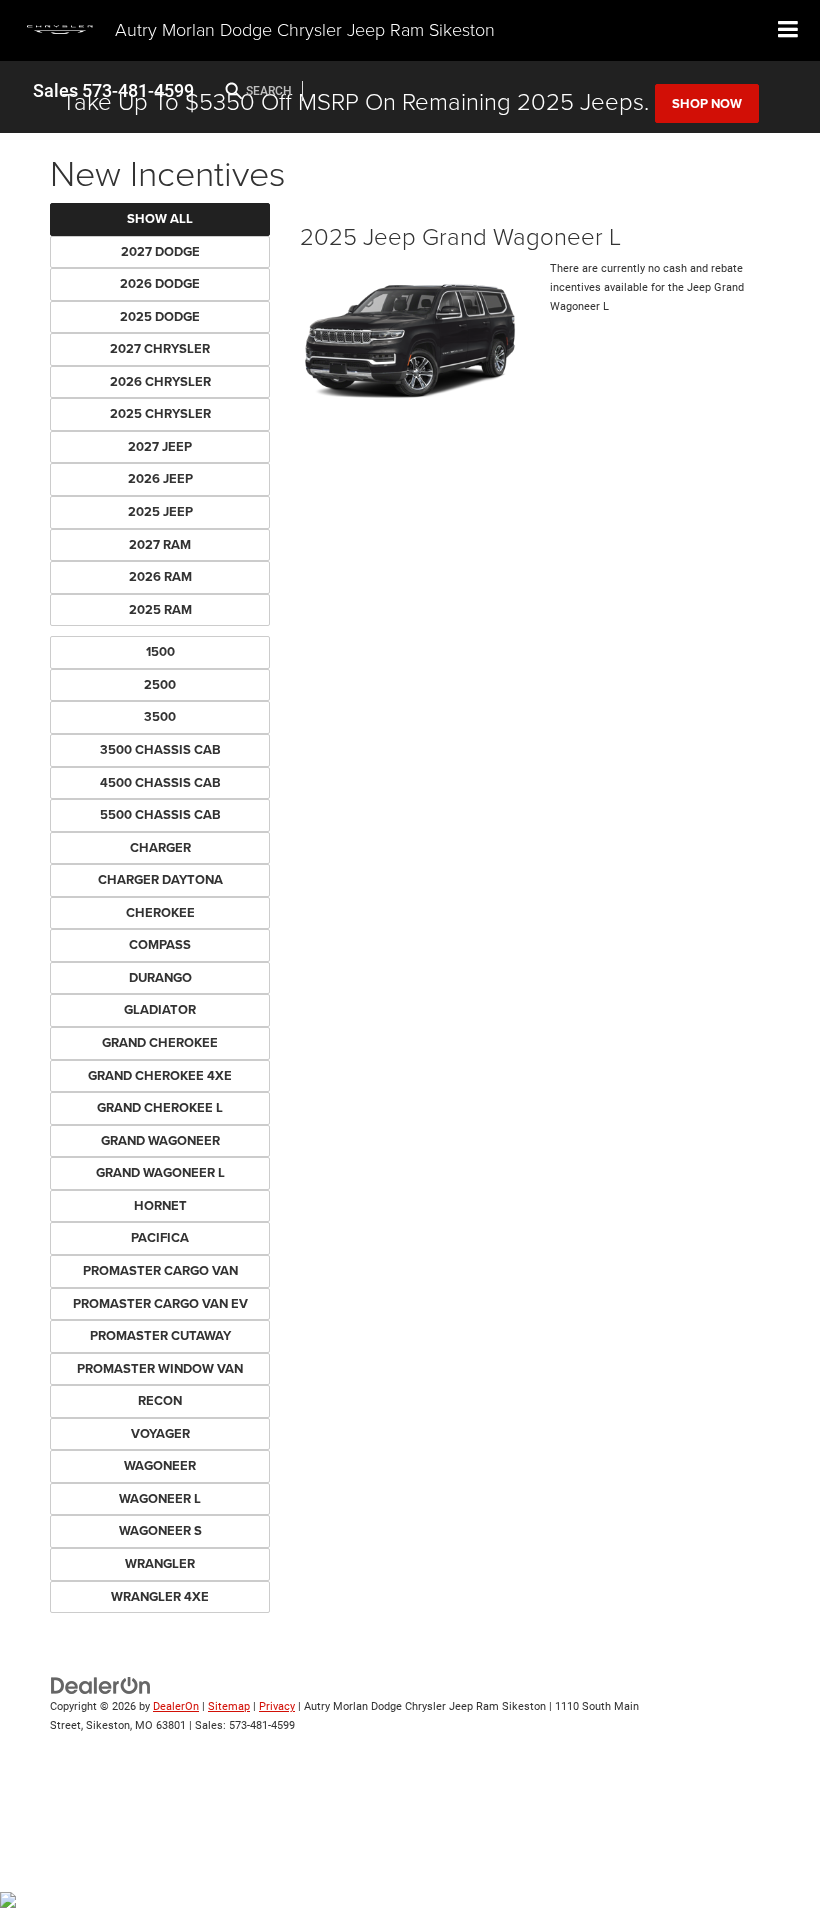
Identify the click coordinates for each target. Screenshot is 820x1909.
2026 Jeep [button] (160, 478)
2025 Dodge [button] (160, 316)
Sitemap (229, 1706)
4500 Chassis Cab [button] (160, 782)
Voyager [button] (160, 1433)
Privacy (277, 1706)
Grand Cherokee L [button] (160, 1107)
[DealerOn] (101, 1685)
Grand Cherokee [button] (160, 1042)
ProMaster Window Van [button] (160, 1368)
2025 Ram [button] (160, 609)
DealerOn (176, 1706)
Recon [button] (160, 1400)
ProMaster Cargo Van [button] (160, 1270)
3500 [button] (160, 716)
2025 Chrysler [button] (160, 413)
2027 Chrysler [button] (160, 348)
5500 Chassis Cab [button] (160, 814)
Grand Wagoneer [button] (160, 1140)
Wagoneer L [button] (160, 1498)
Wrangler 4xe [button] (160, 1596)
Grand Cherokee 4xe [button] (160, 1075)
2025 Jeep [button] (160, 511)
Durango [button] (160, 977)
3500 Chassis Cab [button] (160, 749)
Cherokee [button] (160, 912)
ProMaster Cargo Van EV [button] (160, 1303)
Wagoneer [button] (160, 1465)
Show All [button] (160, 218)
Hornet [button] (160, 1205)
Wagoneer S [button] (160, 1530)
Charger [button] (160, 847)
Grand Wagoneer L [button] (160, 1172)
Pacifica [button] (160, 1237)
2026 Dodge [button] (160, 283)
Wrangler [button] (160, 1563)
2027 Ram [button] (160, 544)
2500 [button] (160, 684)
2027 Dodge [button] (160, 251)
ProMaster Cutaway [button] (160, 1335)
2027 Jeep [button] (160, 446)
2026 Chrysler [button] (160, 381)
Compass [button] (160, 944)
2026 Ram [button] (160, 576)
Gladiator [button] (160, 1009)
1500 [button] (160, 651)
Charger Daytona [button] (160, 879)
